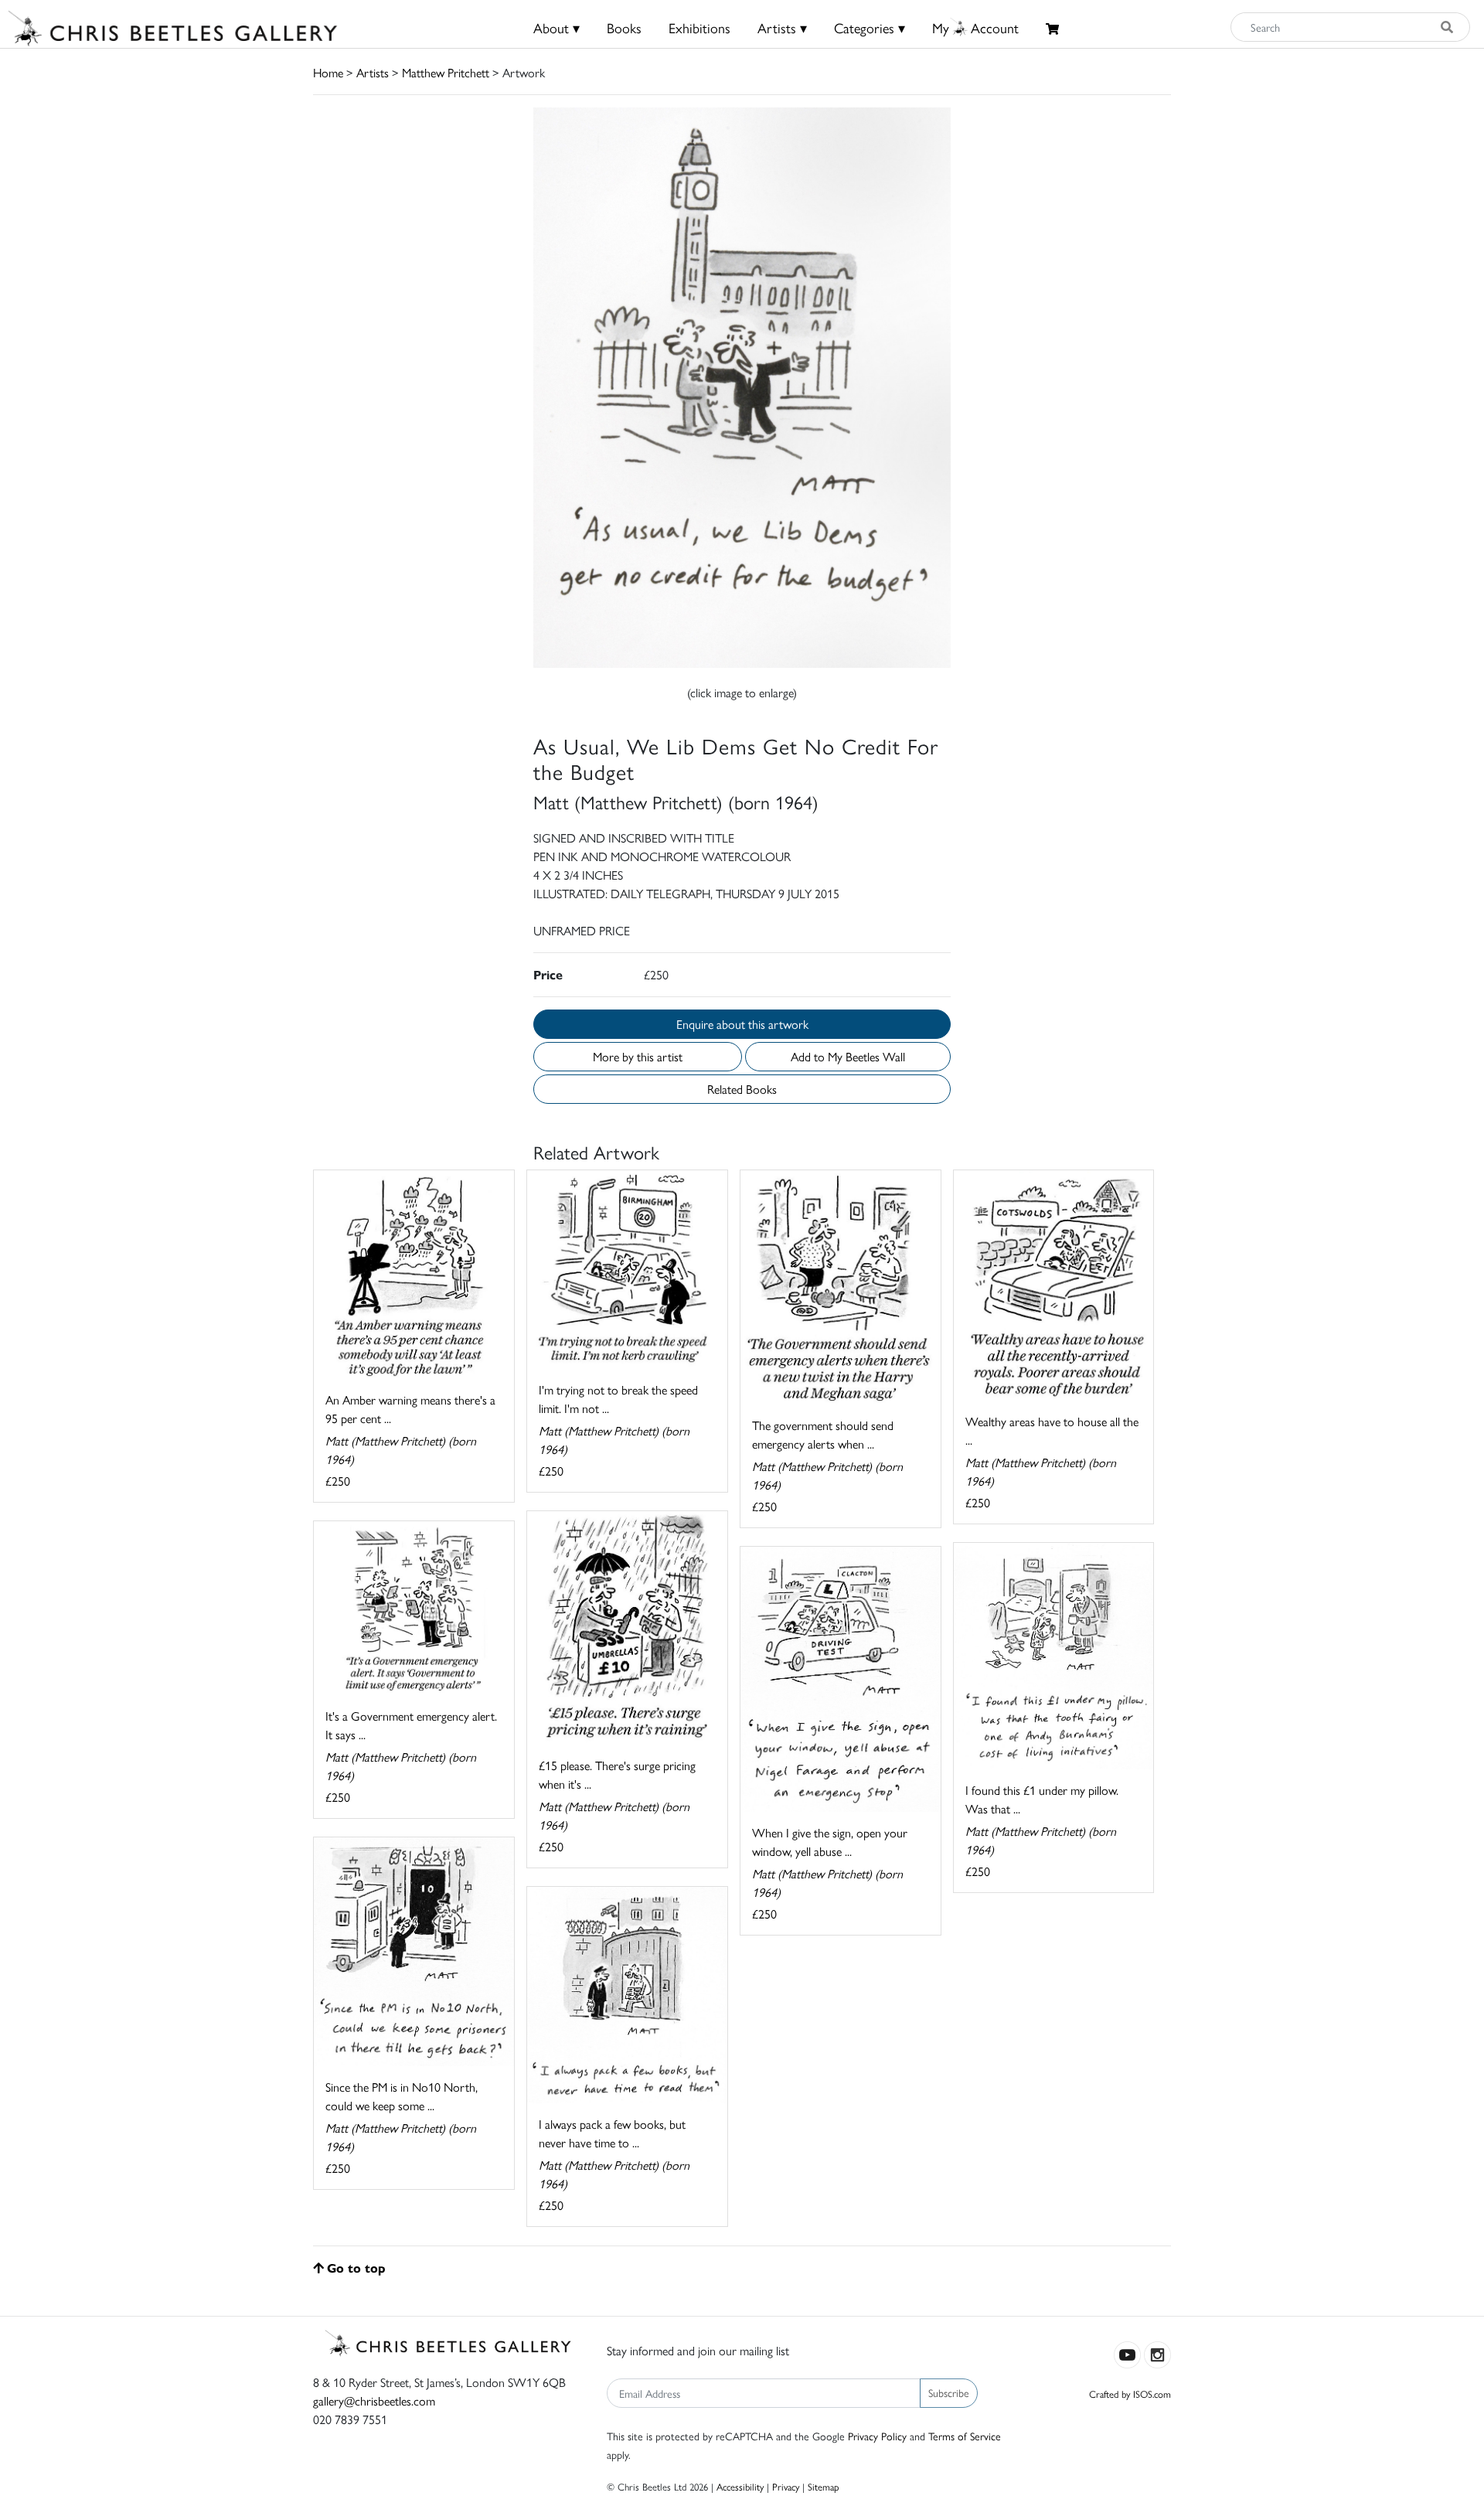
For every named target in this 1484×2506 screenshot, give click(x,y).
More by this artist (638, 1056)
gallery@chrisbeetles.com (374, 2400)
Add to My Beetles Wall (848, 1056)
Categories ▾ (870, 27)
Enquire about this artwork (742, 1024)
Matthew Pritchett (446, 72)
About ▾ (556, 27)
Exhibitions (699, 27)
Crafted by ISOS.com (1130, 2394)
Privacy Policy (877, 2436)
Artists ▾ (782, 27)
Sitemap (824, 2486)
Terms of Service (965, 2436)
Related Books (742, 1089)
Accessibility (740, 2486)
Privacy (786, 2486)
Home (328, 72)
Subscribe (949, 2392)
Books (624, 27)
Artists (373, 72)
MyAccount (975, 27)
